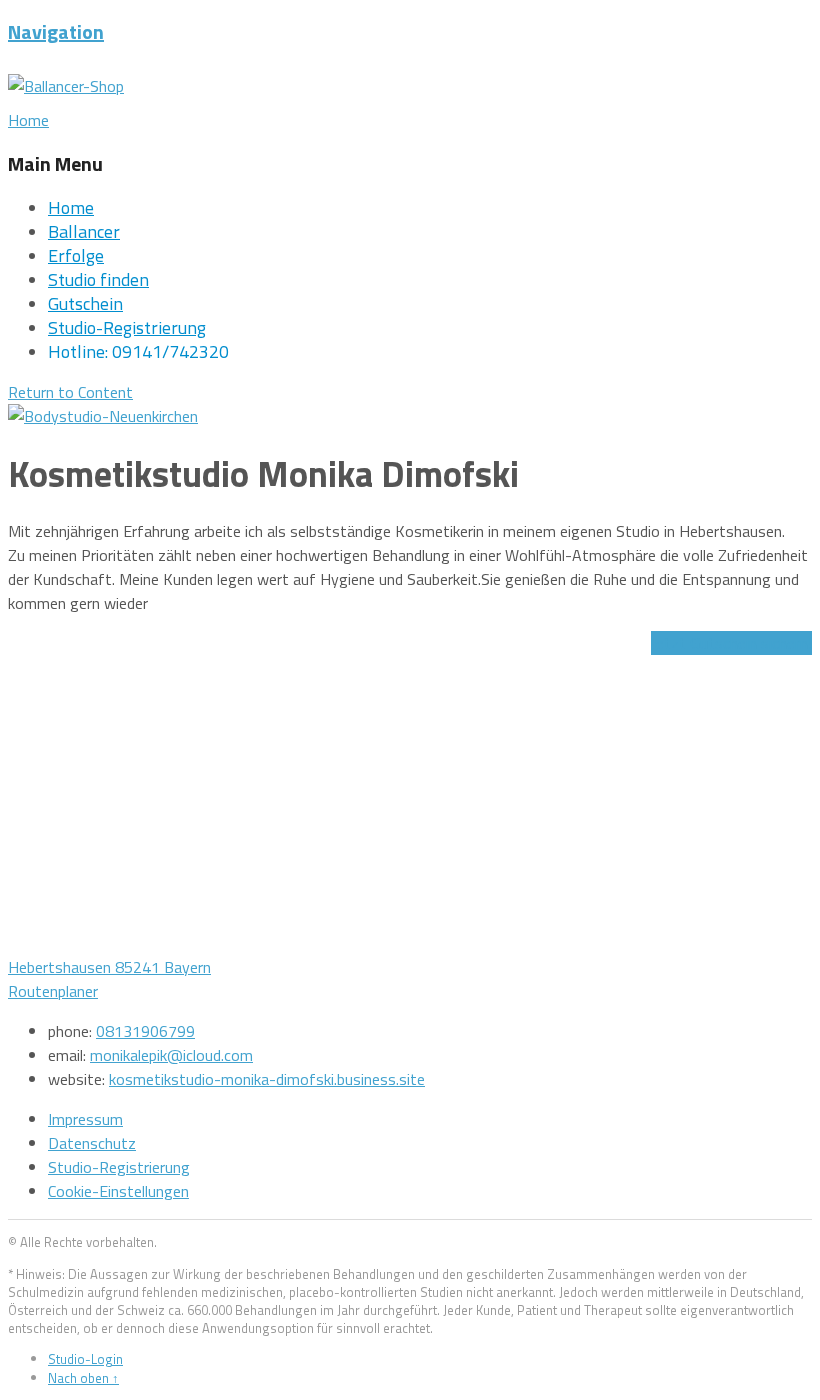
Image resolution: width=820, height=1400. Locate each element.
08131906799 (145, 1031)
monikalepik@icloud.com (171, 1055)
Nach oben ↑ (83, 1378)
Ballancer (84, 231)
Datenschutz (92, 1143)
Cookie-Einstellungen (118, 1191)
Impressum (85, 1119)
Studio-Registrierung (127, 327)
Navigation (56, 31)
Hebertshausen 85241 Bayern (109, 967)
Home (71, 207)
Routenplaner (53, 991)
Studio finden (98, 279)
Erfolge (76, 255)
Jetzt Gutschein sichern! (731, 643)
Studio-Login (85, 1359)
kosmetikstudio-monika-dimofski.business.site (267, 1079)
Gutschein (85, 303)
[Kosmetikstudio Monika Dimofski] (103, 416)
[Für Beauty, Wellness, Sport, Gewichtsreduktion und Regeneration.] (66, 86)
